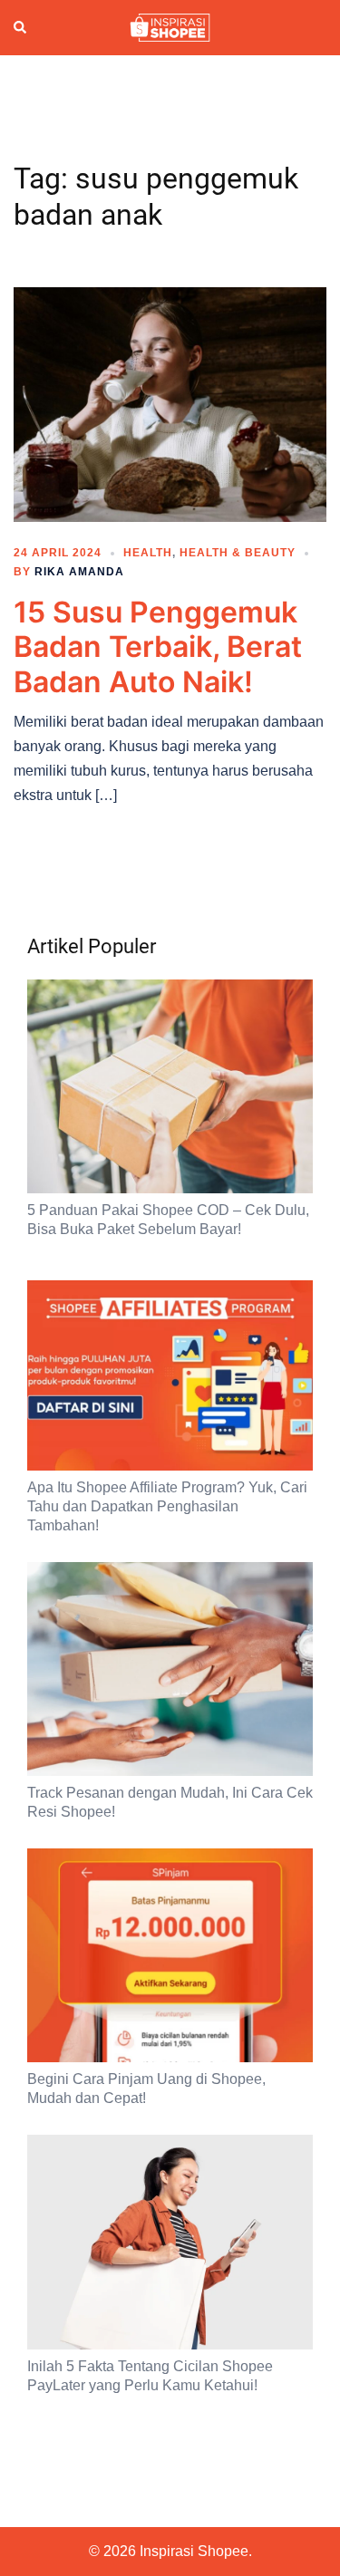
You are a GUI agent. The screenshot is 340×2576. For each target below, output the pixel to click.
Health (148, 553)
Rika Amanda (79, 572)
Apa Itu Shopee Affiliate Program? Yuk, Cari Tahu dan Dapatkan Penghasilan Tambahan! (167, 1506)
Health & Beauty (238, 553)
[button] (21, 28)
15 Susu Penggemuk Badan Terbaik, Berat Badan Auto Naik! (158, 647)
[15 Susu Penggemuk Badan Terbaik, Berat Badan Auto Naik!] (170, 403)
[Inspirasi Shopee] (170, 26)
